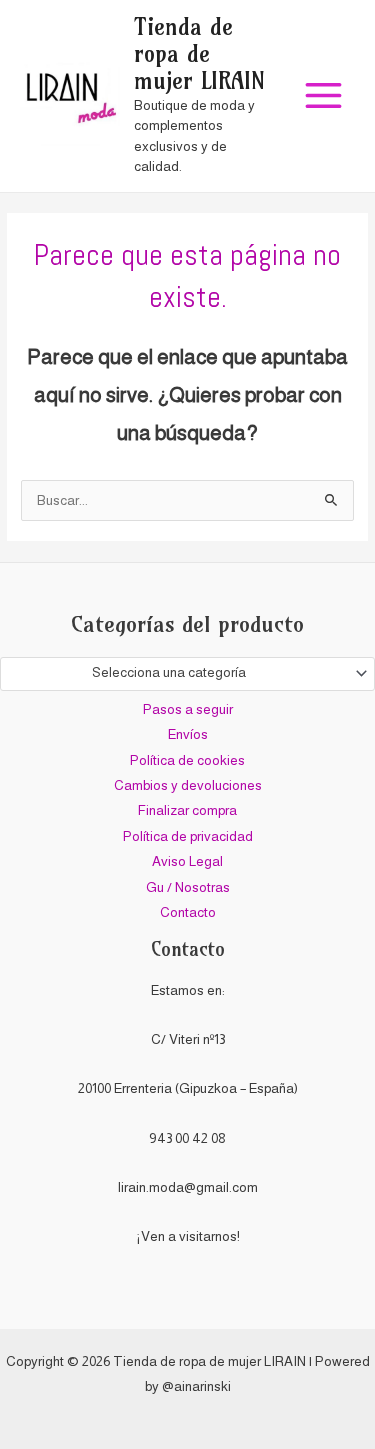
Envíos (188, 734)
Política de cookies (187, 760)
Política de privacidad (188, 836)
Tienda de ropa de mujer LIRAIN (199, 54)
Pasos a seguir (188, 709)
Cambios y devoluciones (188, 785)
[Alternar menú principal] (324, 96)
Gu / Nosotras (188, 887)
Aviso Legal (187, 861)
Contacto (188, 912)
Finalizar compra (187, 810)
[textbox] (179, 673)
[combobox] (187, 674)
